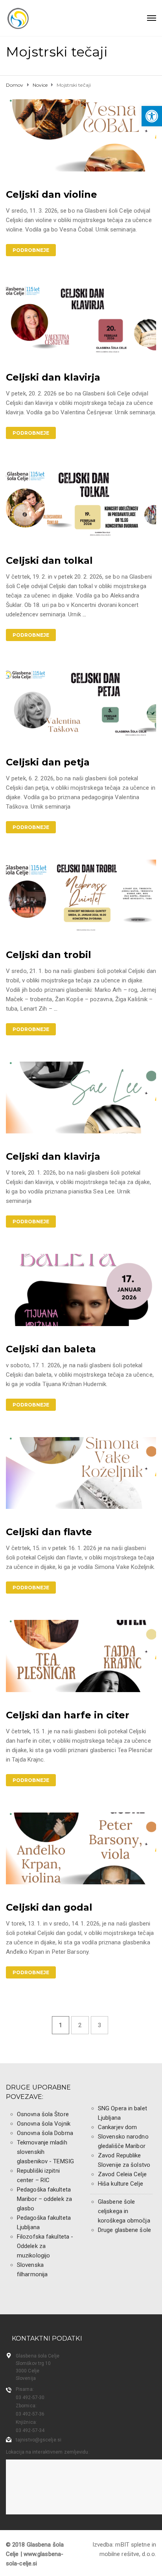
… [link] (84, 614)
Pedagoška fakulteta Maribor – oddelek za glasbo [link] (44, 2199)
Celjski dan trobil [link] (49, 955)
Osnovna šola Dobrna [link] (45, 2133)
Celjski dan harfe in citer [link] (68, 1715)
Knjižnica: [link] (26, 2422)
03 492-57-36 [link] (30, 2414)
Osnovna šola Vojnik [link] (44, 2124)
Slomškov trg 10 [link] (33, 2363)
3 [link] (99, 2025)
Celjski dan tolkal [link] (49, 560)
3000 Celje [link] (28, 2371)
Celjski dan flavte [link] (49, 1532)
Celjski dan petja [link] (48, 762)
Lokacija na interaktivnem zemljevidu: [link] (48, 2452)
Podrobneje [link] (31, 250)
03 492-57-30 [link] (30, 2397)
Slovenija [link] (26, 2378)
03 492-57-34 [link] (30, 2430)
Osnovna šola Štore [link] (43, 2114)
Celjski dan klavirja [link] (53, 377)
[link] (152, 116)
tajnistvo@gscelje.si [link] (39, 2440)
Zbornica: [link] (26, 2406)
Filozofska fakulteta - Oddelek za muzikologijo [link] (45, 2246)
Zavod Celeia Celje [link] (122, 2174)
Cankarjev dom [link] (117, 2127)
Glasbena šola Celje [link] (38, 2356)
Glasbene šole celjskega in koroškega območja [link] (124, 2211)
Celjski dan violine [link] (52, 194)
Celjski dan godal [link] (49, 1907)
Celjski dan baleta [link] (51, 1349)
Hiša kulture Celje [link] (121, 2184)
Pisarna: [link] (25, 2389)
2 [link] (80, 2025)
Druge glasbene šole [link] (124, 2230)
